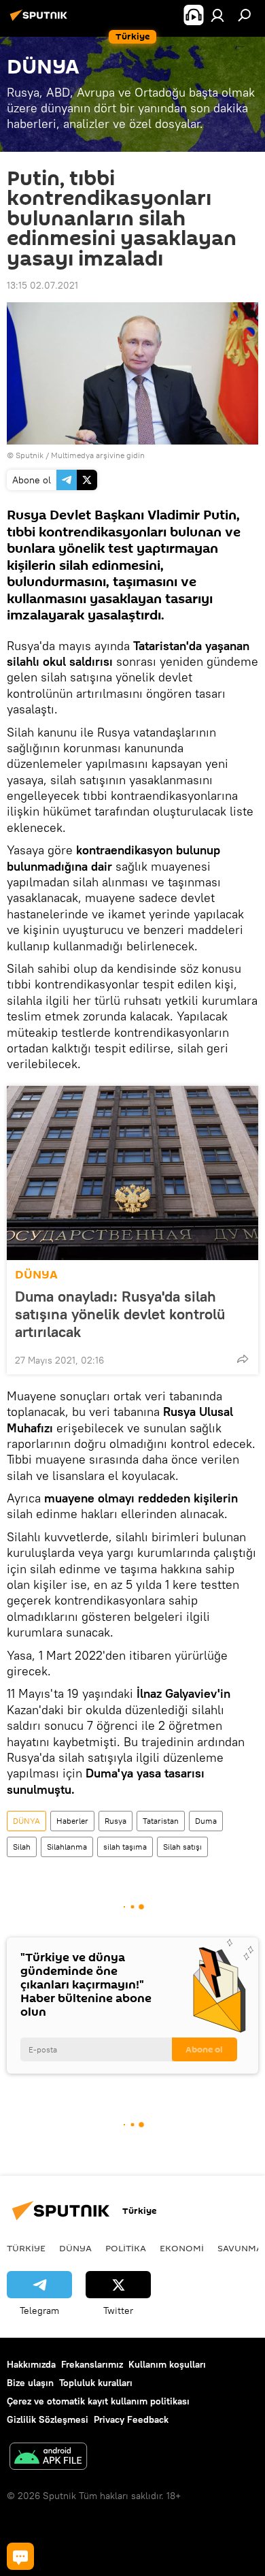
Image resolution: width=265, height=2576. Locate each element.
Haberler (72, 1821)
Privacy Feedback (131, 2419)
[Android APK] (48, 2458)
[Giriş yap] (217, 15)
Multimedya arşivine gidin (98, 455)
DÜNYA (36, 1275)
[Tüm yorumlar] (20, 2556)
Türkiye (26, 2248)
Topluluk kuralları (96, 2383)
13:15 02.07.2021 (42, 285)
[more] (243, 1359)
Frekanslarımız (92, 2364)
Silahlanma (67, 1847)
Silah (22, 1847)
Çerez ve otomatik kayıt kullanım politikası (98, 2401)
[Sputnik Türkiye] (41, 20)
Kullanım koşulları (167, 2364)
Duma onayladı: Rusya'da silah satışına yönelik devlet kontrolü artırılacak (120, 1314)
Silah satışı (182, 1847)
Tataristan (161, 1821)
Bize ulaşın (30, 2383)
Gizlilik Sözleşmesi (48, 2419)
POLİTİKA (126, 2248)
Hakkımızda (31, 2364)
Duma (206, 1821)
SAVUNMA (240, 2248)
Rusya (116, 1821)
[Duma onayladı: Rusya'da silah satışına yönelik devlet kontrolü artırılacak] (132, 1173)
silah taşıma (125, 1847)
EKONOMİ (182, 2248)
